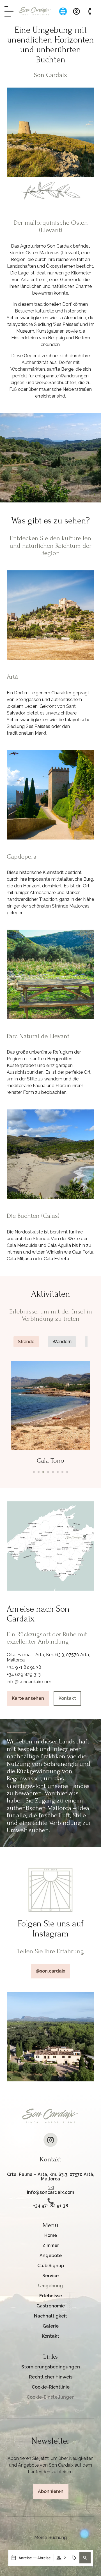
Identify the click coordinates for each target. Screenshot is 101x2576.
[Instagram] (50, 2140)
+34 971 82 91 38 (24, 1667)
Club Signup (51, 2266)
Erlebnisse (51, 2296)
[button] (85, 2558)
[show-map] (50, 1546)
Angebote (51, 2256)
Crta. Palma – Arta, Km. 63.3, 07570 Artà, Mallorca (51, 2177)
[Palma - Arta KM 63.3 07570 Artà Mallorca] (50, 2187)
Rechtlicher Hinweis (51, 2377)
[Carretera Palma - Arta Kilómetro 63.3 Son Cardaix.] (50, 2170)
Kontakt (50, 2336)
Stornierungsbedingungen (51, 2367)
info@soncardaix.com (29, 1682)
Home (51, 2235)
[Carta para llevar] (9, 11)
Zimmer (51, 2245)
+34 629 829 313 (24, 1674)
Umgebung (50, 2286)
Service (50, 2276)
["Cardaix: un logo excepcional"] (35, 11)
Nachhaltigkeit (50, 2316)
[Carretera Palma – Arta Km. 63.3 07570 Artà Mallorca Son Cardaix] (50, 2201)
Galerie (51, 2326)
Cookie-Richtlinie (51, 2387)
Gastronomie (51, 2306)
